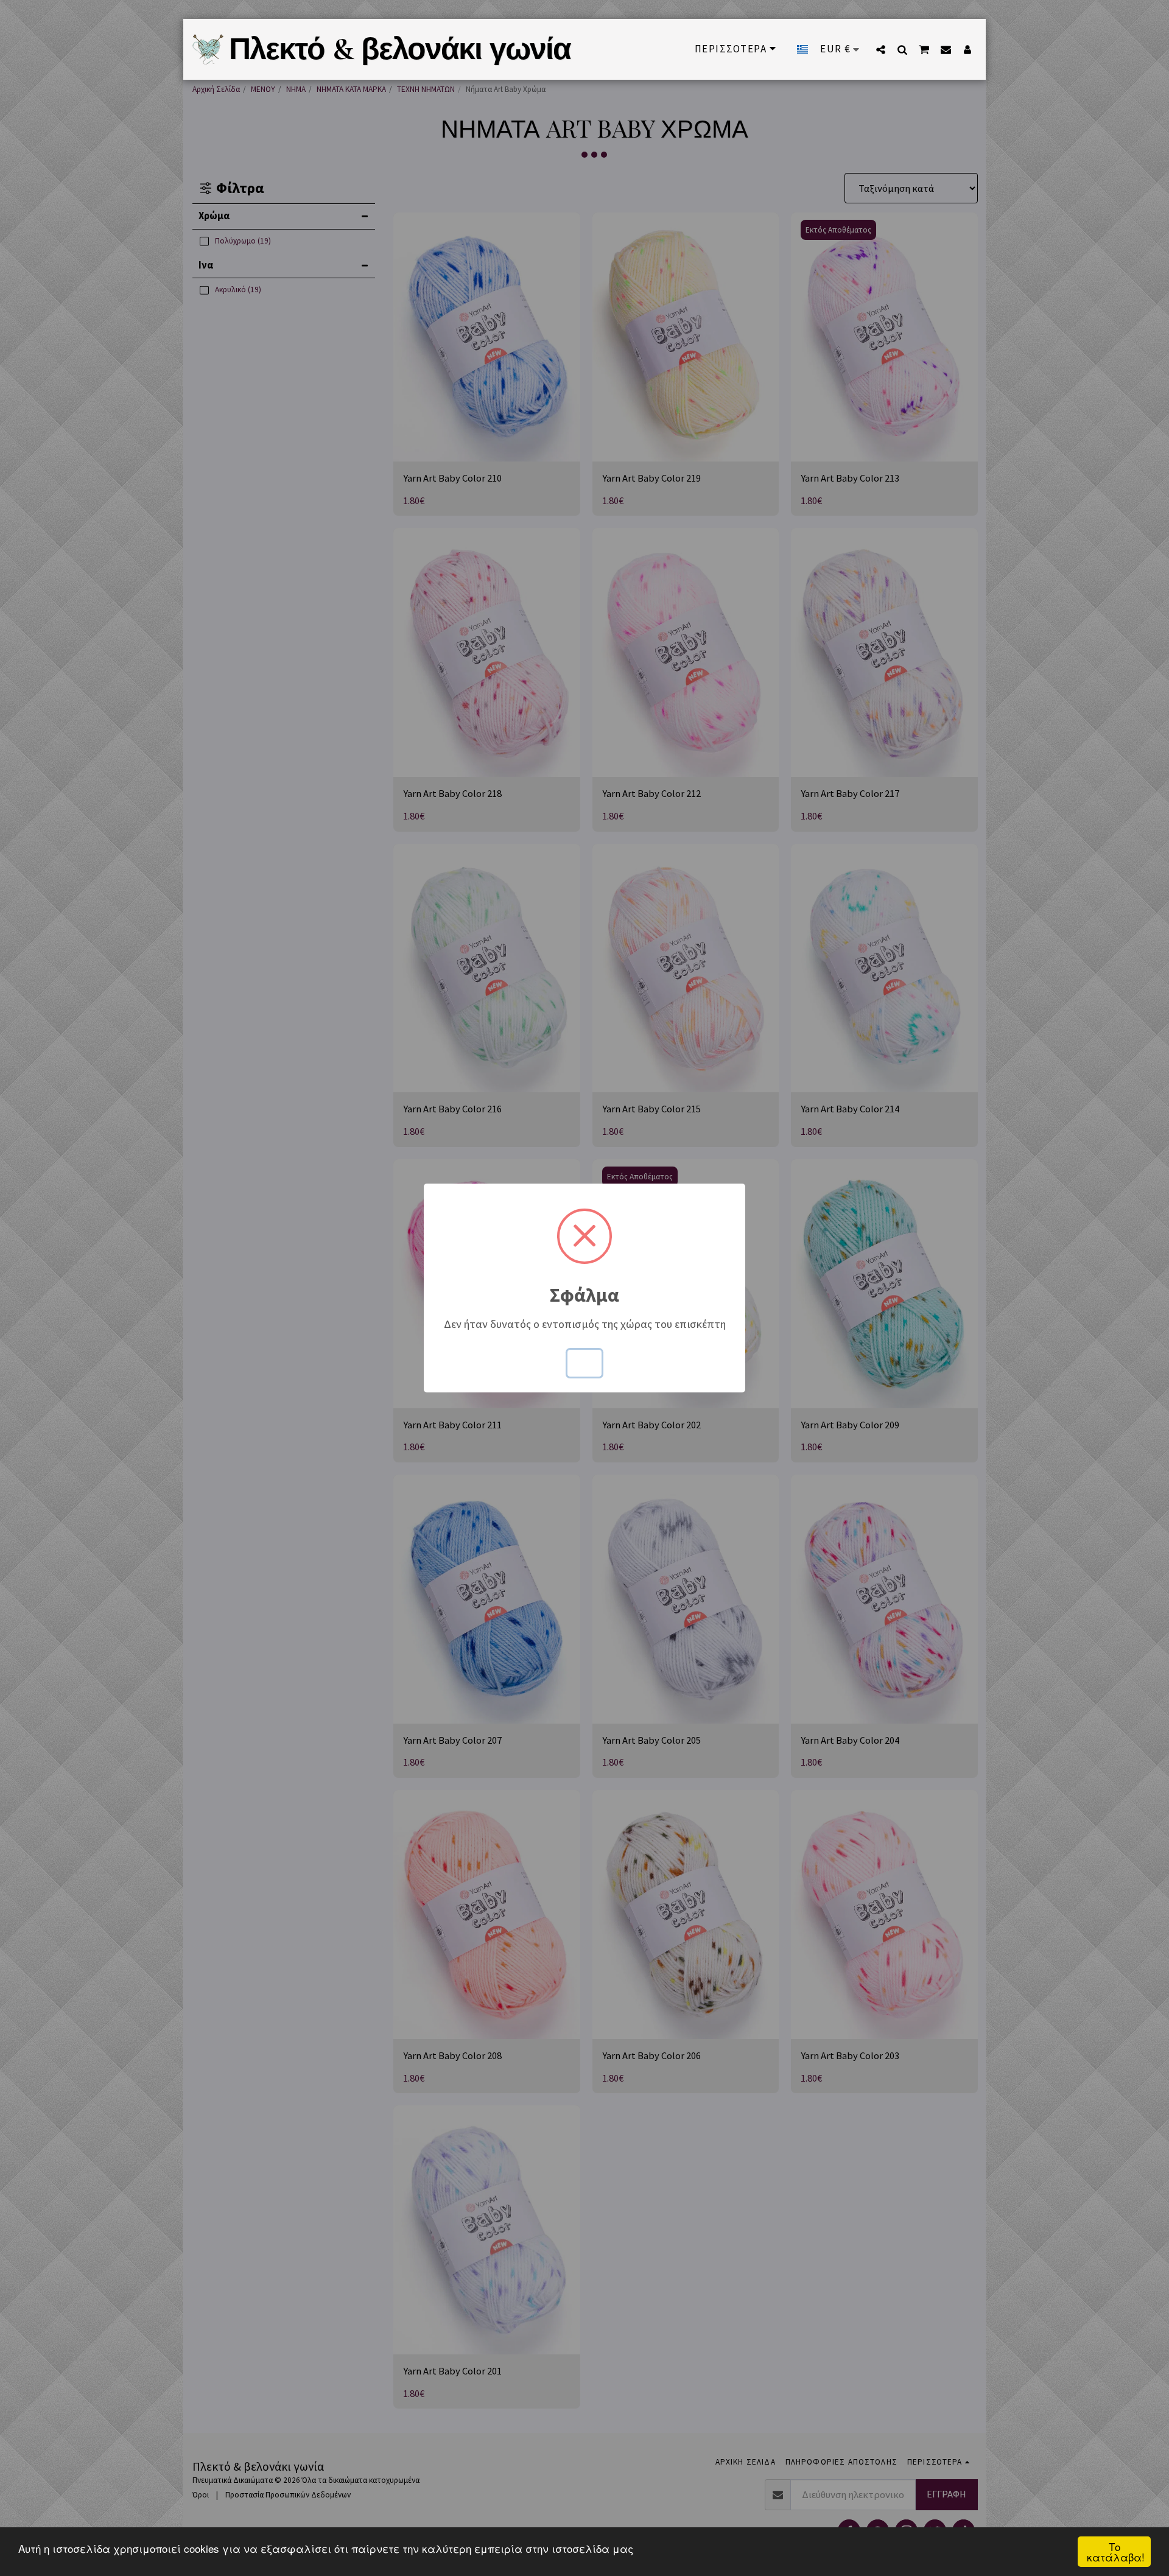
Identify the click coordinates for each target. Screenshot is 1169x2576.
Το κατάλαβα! (1116, 2552)
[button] (881, 49)
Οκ (584, 1363)
